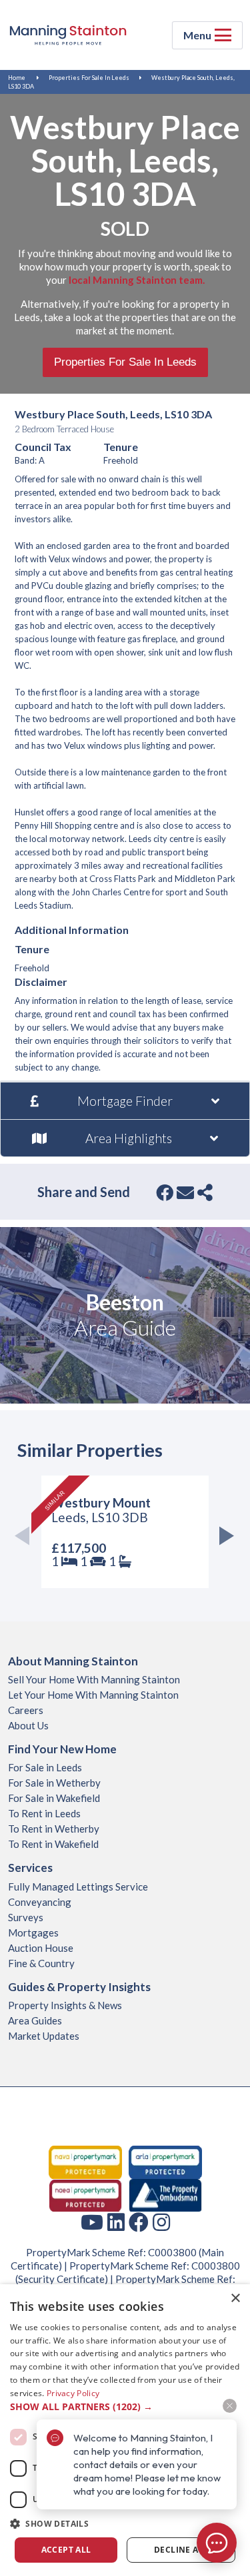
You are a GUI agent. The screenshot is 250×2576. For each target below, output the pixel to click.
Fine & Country (41, 1963)
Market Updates (44, 2036)
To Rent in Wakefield (53, 1844)
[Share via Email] (185, 1192)
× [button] (235, 2299)
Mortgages (33, 1932)
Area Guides (35, 2020)
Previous (26, 1538)
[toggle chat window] (217, 2543)
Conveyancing (40, 1902)
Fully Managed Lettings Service (78, 1887)
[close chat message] (230, 2406)
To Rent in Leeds (44, 1813)
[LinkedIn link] (116, 2222)
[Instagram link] (161, 2222)
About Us (28, 1725)
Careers (26, 1710)
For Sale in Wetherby (54, 1783)
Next (224, 1538)
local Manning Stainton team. (137, 280)
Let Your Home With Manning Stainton (93, 1695)
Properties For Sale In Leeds (89, 78)
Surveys (26, 1917)
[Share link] (205, 1192)
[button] (125, 2524)
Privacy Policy (73, 2393)
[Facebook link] (139, 2222)
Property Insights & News (65, 2005)
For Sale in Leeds (45, 1767)
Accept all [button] (66, 2550)
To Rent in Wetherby (54, 1829)
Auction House (41, 1948)
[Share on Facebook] (165, 1192)
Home (17, 78)
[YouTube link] (92, 2222)
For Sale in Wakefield (54, 1798)
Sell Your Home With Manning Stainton (94, 1679)
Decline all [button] (181, 2550)
